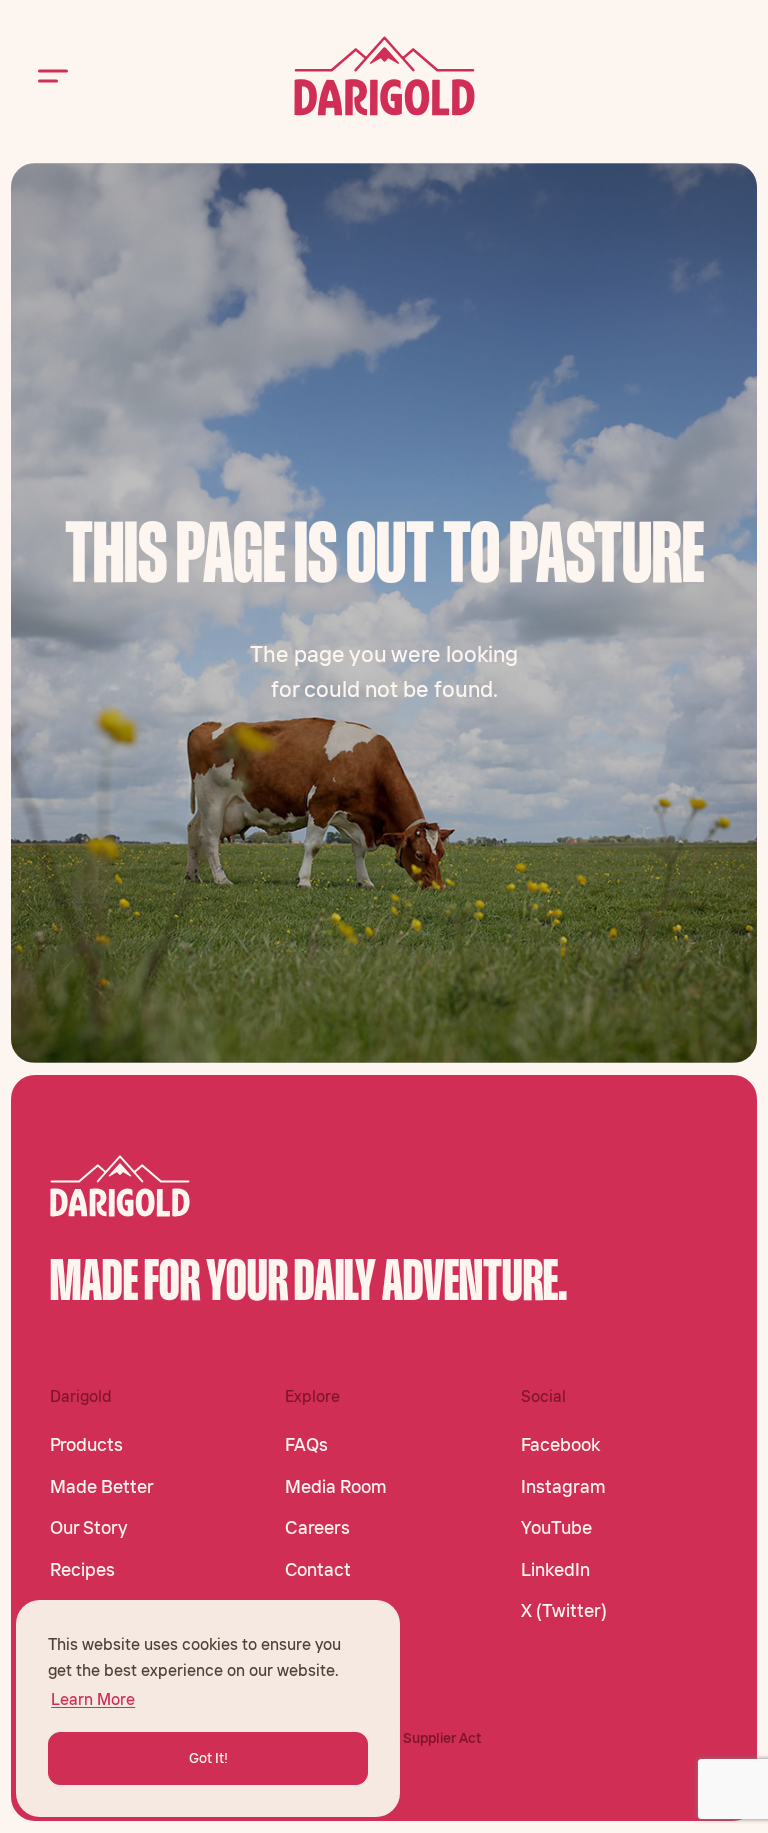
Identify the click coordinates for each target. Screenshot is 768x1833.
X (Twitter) (564, 1611)
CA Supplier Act (431, 1738)
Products (86, 1445)
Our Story (88, 1528)
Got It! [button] (208, 1758)
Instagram (563, 1487)
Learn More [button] (93, 1699)
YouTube (556, 1528)
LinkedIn (555, 1570)
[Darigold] (384, 76)
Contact (318, 1570)
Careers (317, 1528)
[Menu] (53, 76)
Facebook (560, 1445)
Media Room (336, 1487)
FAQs (306, 1445)
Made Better (102, 1487)
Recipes (82, 1570)
